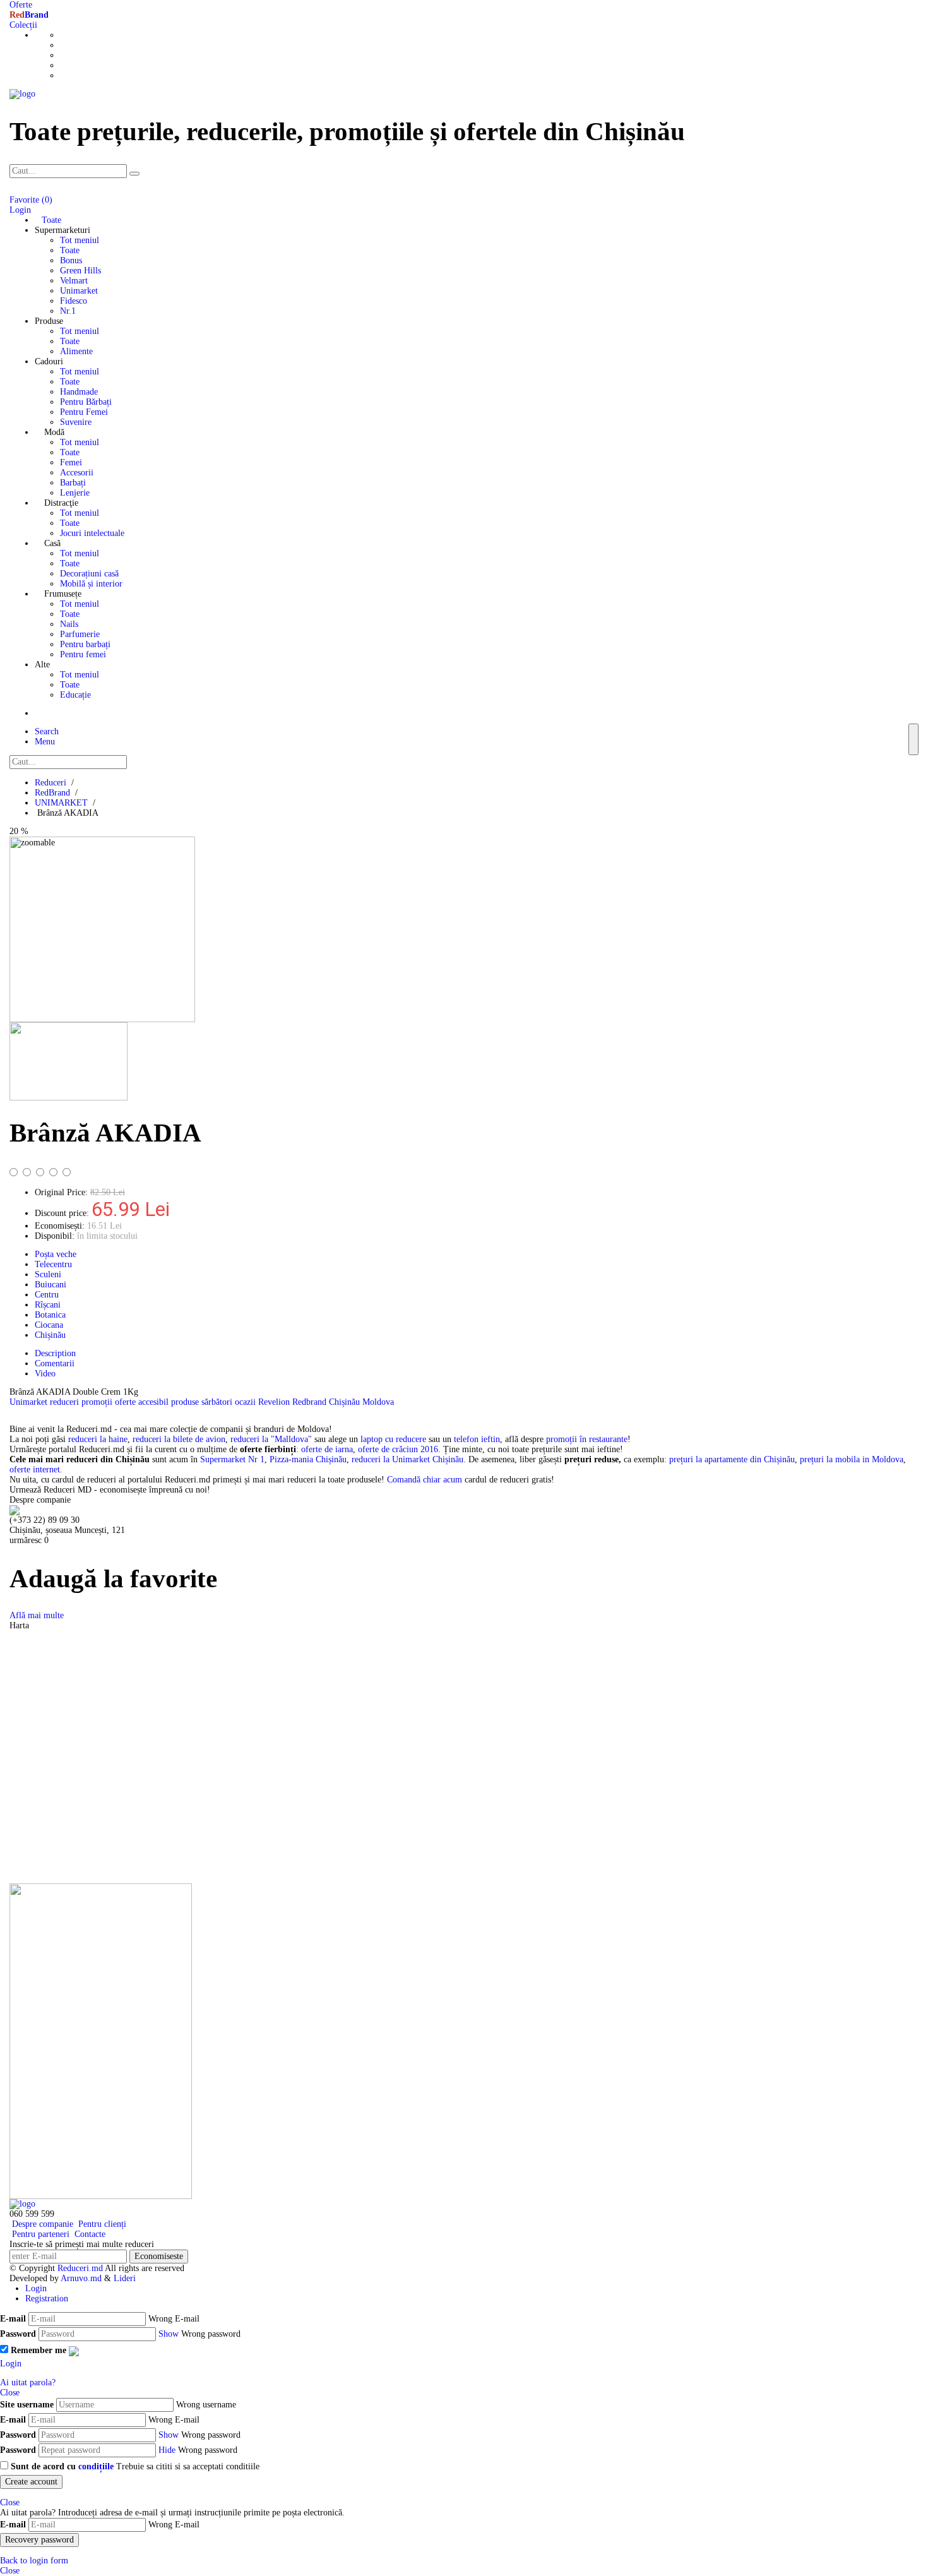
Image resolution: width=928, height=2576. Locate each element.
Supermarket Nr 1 (232, 1459)
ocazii (247, 1402)
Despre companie (41, 2224)
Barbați (73, 483)
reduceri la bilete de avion (179, 1439)
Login (36, 2288)
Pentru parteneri (39, 2234)
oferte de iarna (327, 1449)
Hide (167, 2450)
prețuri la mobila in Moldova (852, 1459)
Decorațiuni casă (89, 574)
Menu (45, 742)
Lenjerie (75, 493)
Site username (27, 2405)
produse (186, 1402)
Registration (47, 2299)
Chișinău (346, 1402)
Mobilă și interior (91, 584)
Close (10, 2393)
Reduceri (51, 783)
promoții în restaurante (587, 1439)
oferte (127, 1402)
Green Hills (80, 271)
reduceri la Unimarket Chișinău (407, 1459)
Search (47, 731)
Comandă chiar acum (425, 1480)
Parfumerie (80, 634)
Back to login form (34, 2561)
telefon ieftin (477, 1439)
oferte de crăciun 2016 (398, 1449)
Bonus (71, 260)
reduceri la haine (98, 1439)
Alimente (76, 351)
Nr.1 (68, 311)
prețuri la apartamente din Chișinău (732, 1459)
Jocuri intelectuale (92, 533)
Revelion (275, 1402)
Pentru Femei (84, 412)
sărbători (218, 1402)
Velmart (74, 281)
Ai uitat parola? (28, 2382)
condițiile (96, 2466)
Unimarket (79, 291)
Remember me (39, 2350)
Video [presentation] (45, 1374)
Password (18, 2334)
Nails (69, 624)
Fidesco (74, 301)
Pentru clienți (101, 2224)
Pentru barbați (85, 644)
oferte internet (35, 1470)
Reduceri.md (80, 2268)
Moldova (378, 1402)
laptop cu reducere (393, 1439)
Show (169, 2334)
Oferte (21, 5)
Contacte (89, 2234)
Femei (71, 462)
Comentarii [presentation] (55, 1363)
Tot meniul (80, 240)
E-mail (13, 2319)
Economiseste (159, 2256)
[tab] (477, 1354)
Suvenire (76, 422)
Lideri (125, 2278)
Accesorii (77, 473)
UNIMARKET (61, 803)
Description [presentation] (55, 1353)
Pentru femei (83, 654)
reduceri (66, 1402)
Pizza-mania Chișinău (308, 1459)
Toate (70, 250)
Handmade (79, 392)
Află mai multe (37, 1615)
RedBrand (52, 793)
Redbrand (311, 1402)
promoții (98, 1402)
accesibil (155, 1402)
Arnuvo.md (81, 2278)
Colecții (23, 25)
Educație (75, 695)
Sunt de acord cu (62, 2466)
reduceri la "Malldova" (271, 1439)
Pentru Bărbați (86, 402)
